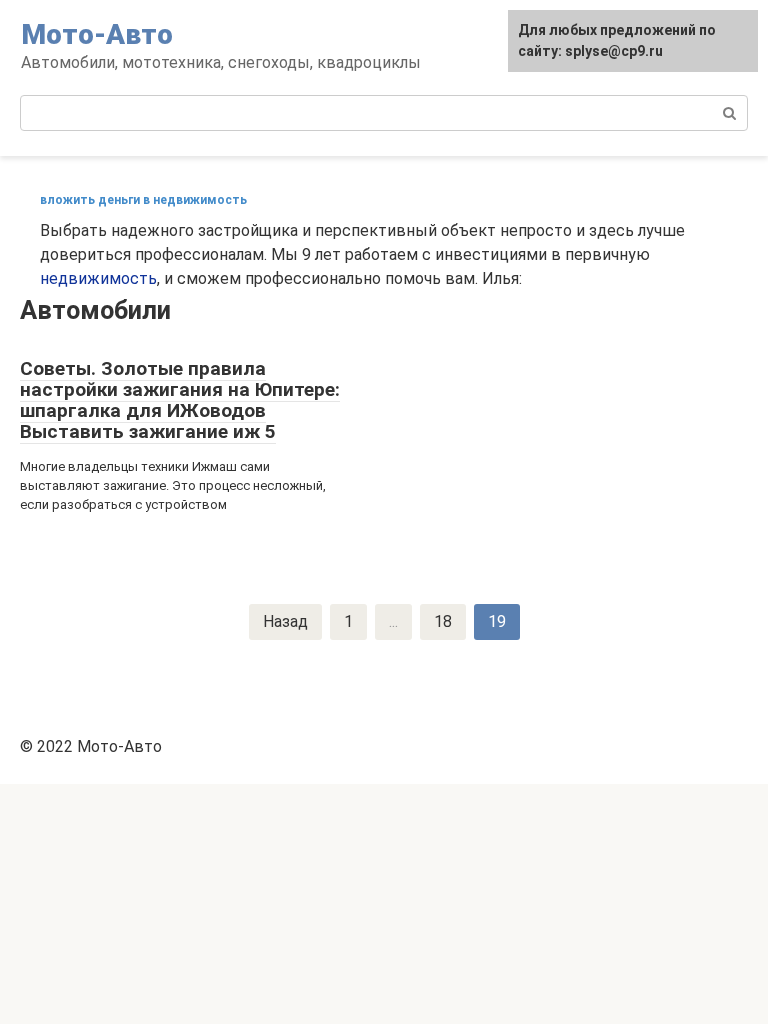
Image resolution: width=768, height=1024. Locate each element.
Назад (285, 621)
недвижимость (98, 278)
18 (443, 621)
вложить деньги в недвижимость (143, 200)
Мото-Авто (97, 34)
